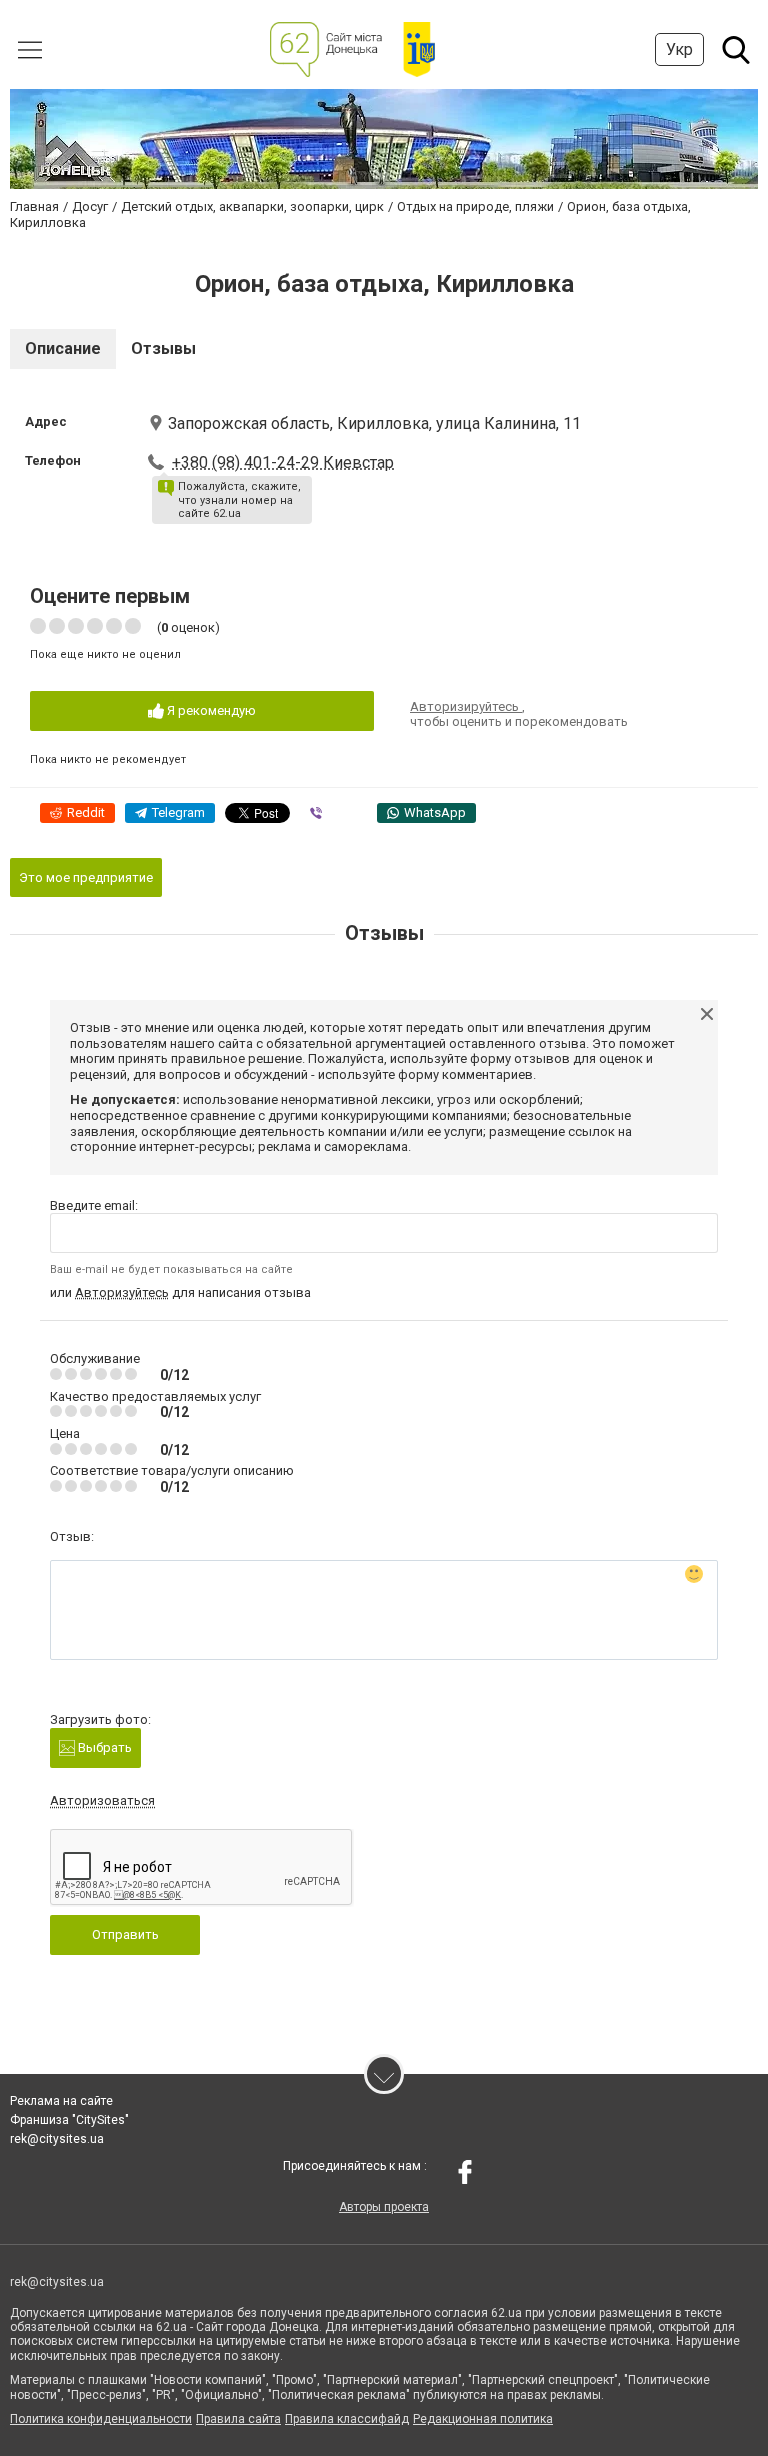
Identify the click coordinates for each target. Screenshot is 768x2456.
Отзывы (163, 348)
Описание (63, 348)
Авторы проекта (384, 2207)
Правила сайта (238, 2419)
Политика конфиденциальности (101, 2419)
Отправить (125, 1934)
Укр (679, 49)
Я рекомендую (210, 710)
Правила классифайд (347, 2419)
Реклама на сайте (61, 2101)
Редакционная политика (483, 2419)
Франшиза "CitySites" (69, 2120)
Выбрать (103, 1747)
